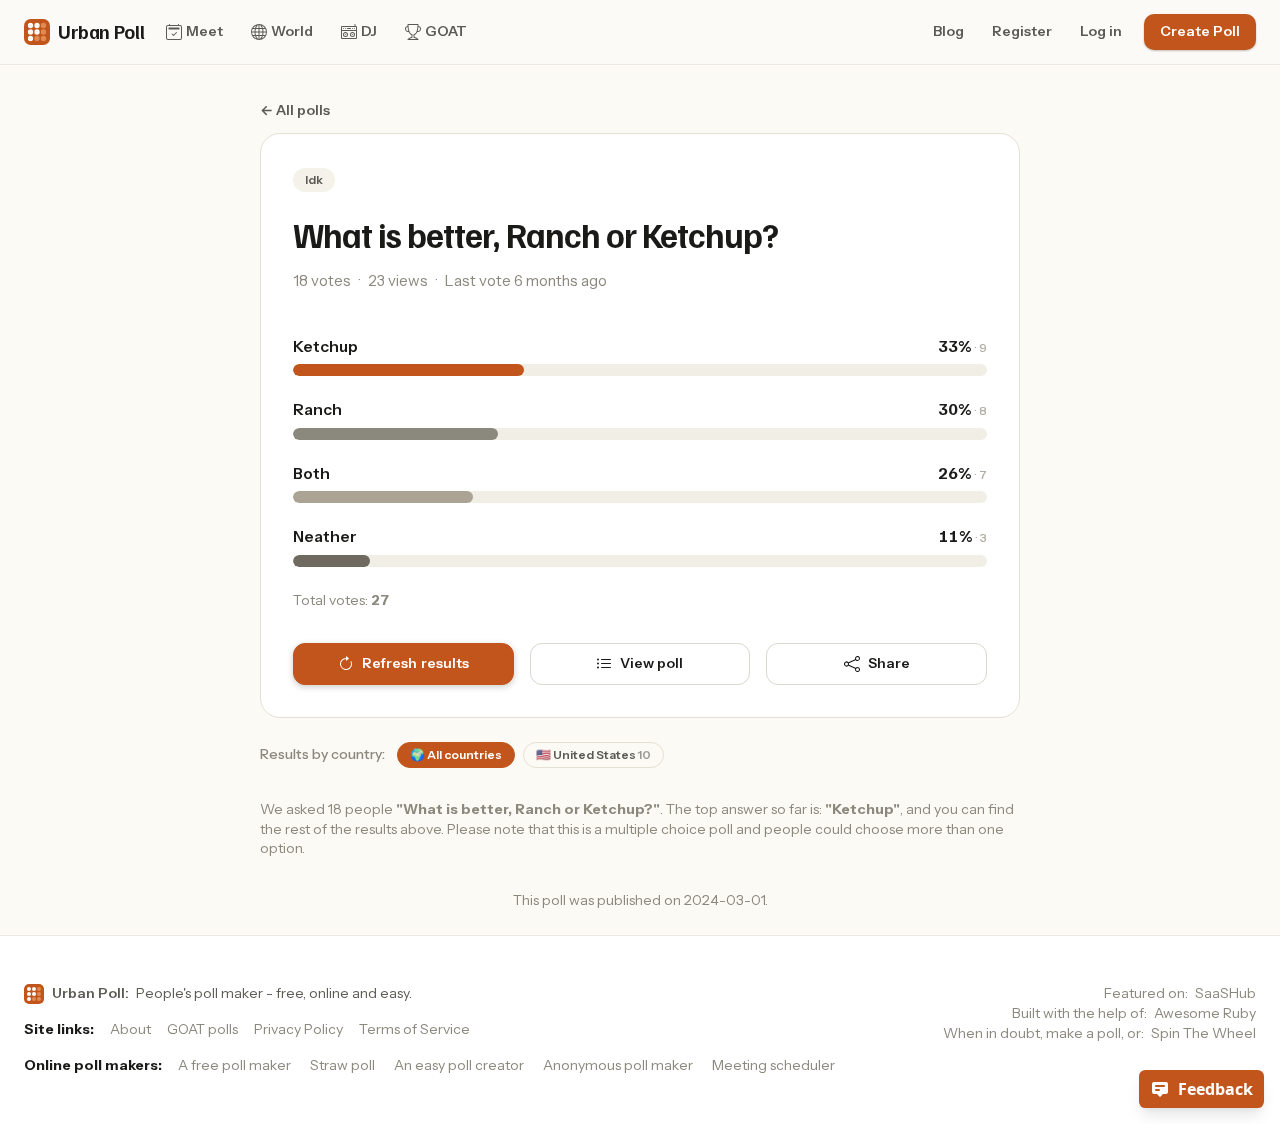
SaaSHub (1225, 993)
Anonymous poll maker (618, 1065)
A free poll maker (234, 1065)
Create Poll (1200, 31)
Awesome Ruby (1205, 1013)
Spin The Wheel (1203, 1033)
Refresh (415, 663)
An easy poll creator (459, 1065)
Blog (948, 31)
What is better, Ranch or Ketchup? (535, 234)
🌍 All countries (456, 754)
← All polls (295, 110)
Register (1022, 31)
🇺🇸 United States (593, 754)
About (130, 1029)
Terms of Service (414, 1029)
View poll (651, 663)
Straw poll (342, 1065)
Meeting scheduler (773, 1065)
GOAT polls (202, 1029)
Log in (1101, 31)
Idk (314, 179)
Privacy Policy (298, 1029)
